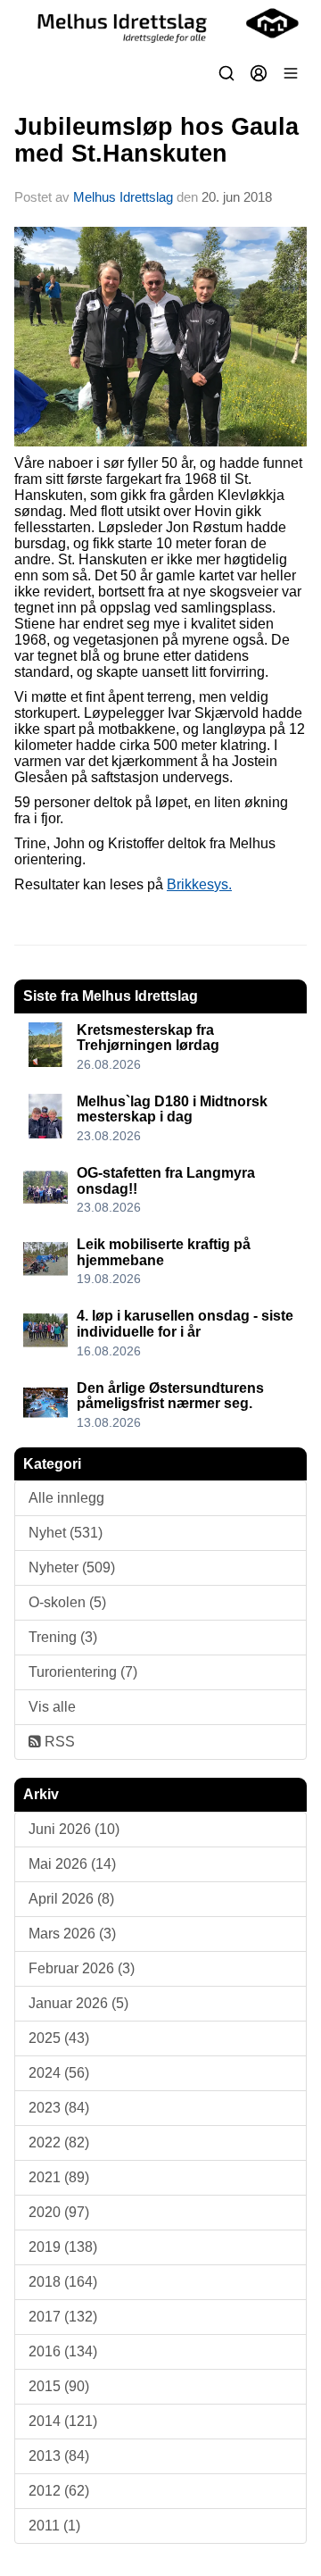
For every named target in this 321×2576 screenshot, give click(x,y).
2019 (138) (63, 2247)
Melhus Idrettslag (123, 197)
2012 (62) (59, 2491)
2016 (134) (63, 2351)
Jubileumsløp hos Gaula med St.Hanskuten (156, 140)
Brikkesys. (199, 884)
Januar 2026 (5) (78, 2003)
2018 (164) (63, 2282)
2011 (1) (54, 2526)
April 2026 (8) (71, 1899)
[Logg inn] (259, 73)
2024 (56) (59, 2073)
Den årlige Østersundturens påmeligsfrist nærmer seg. (170, 1396)
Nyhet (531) (66, 1533)
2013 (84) (59, 2456)
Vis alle (52, 1707)
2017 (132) (63, 2317)
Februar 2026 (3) (82, 1968)
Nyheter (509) (72, 1567)
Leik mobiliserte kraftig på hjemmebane (164, 1252)
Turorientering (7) (83, 1672)
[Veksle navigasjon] (291, 73)
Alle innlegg (66, 1498)
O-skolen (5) (67, 1602)
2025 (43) (59, 2038)
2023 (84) (59, 2108)
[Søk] (226, 73)
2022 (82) (59, 2142)
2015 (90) (59, 2386)
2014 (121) (63, 2421)
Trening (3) (63, 1637)
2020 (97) (59, 2212)
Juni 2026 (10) (74, 1829)
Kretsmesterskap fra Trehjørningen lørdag (148, 1038)
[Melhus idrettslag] (160, 23)
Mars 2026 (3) (72, 1934)
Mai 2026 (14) (72, 1864)
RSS (58, 1742)
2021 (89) (59, 2177)
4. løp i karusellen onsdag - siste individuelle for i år (185, 1324)
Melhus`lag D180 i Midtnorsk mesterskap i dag (172, 1109)
